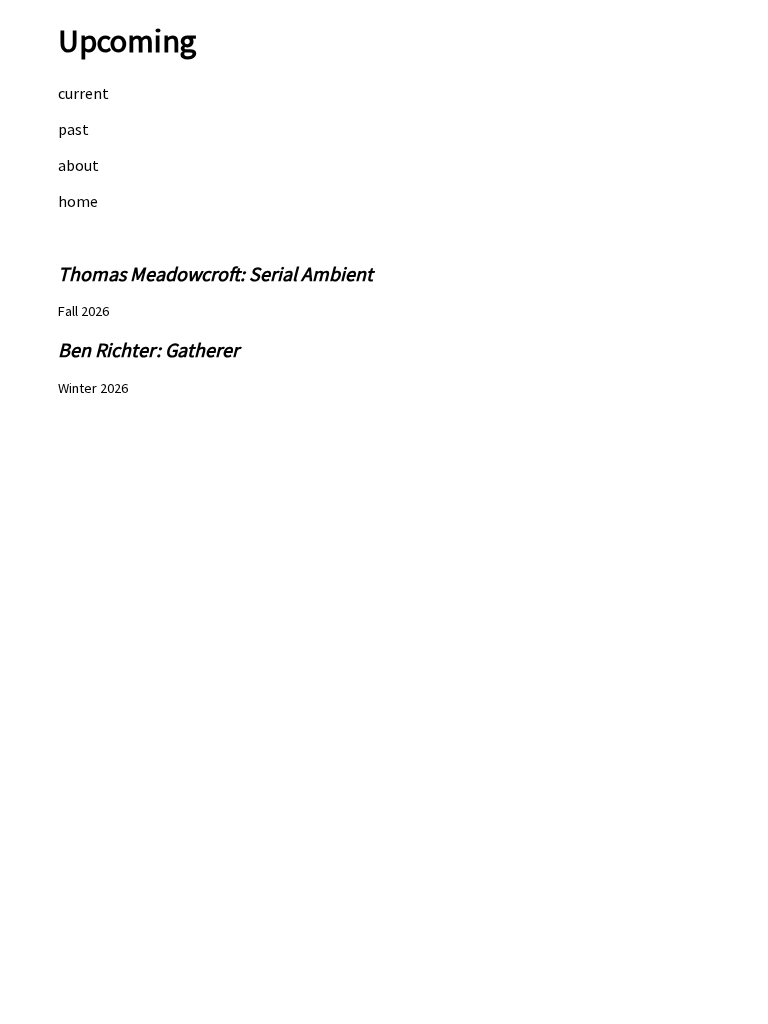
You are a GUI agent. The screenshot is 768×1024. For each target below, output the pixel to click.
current (83, 93)
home (78, 201)
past (73, 129)
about (78, 165)
